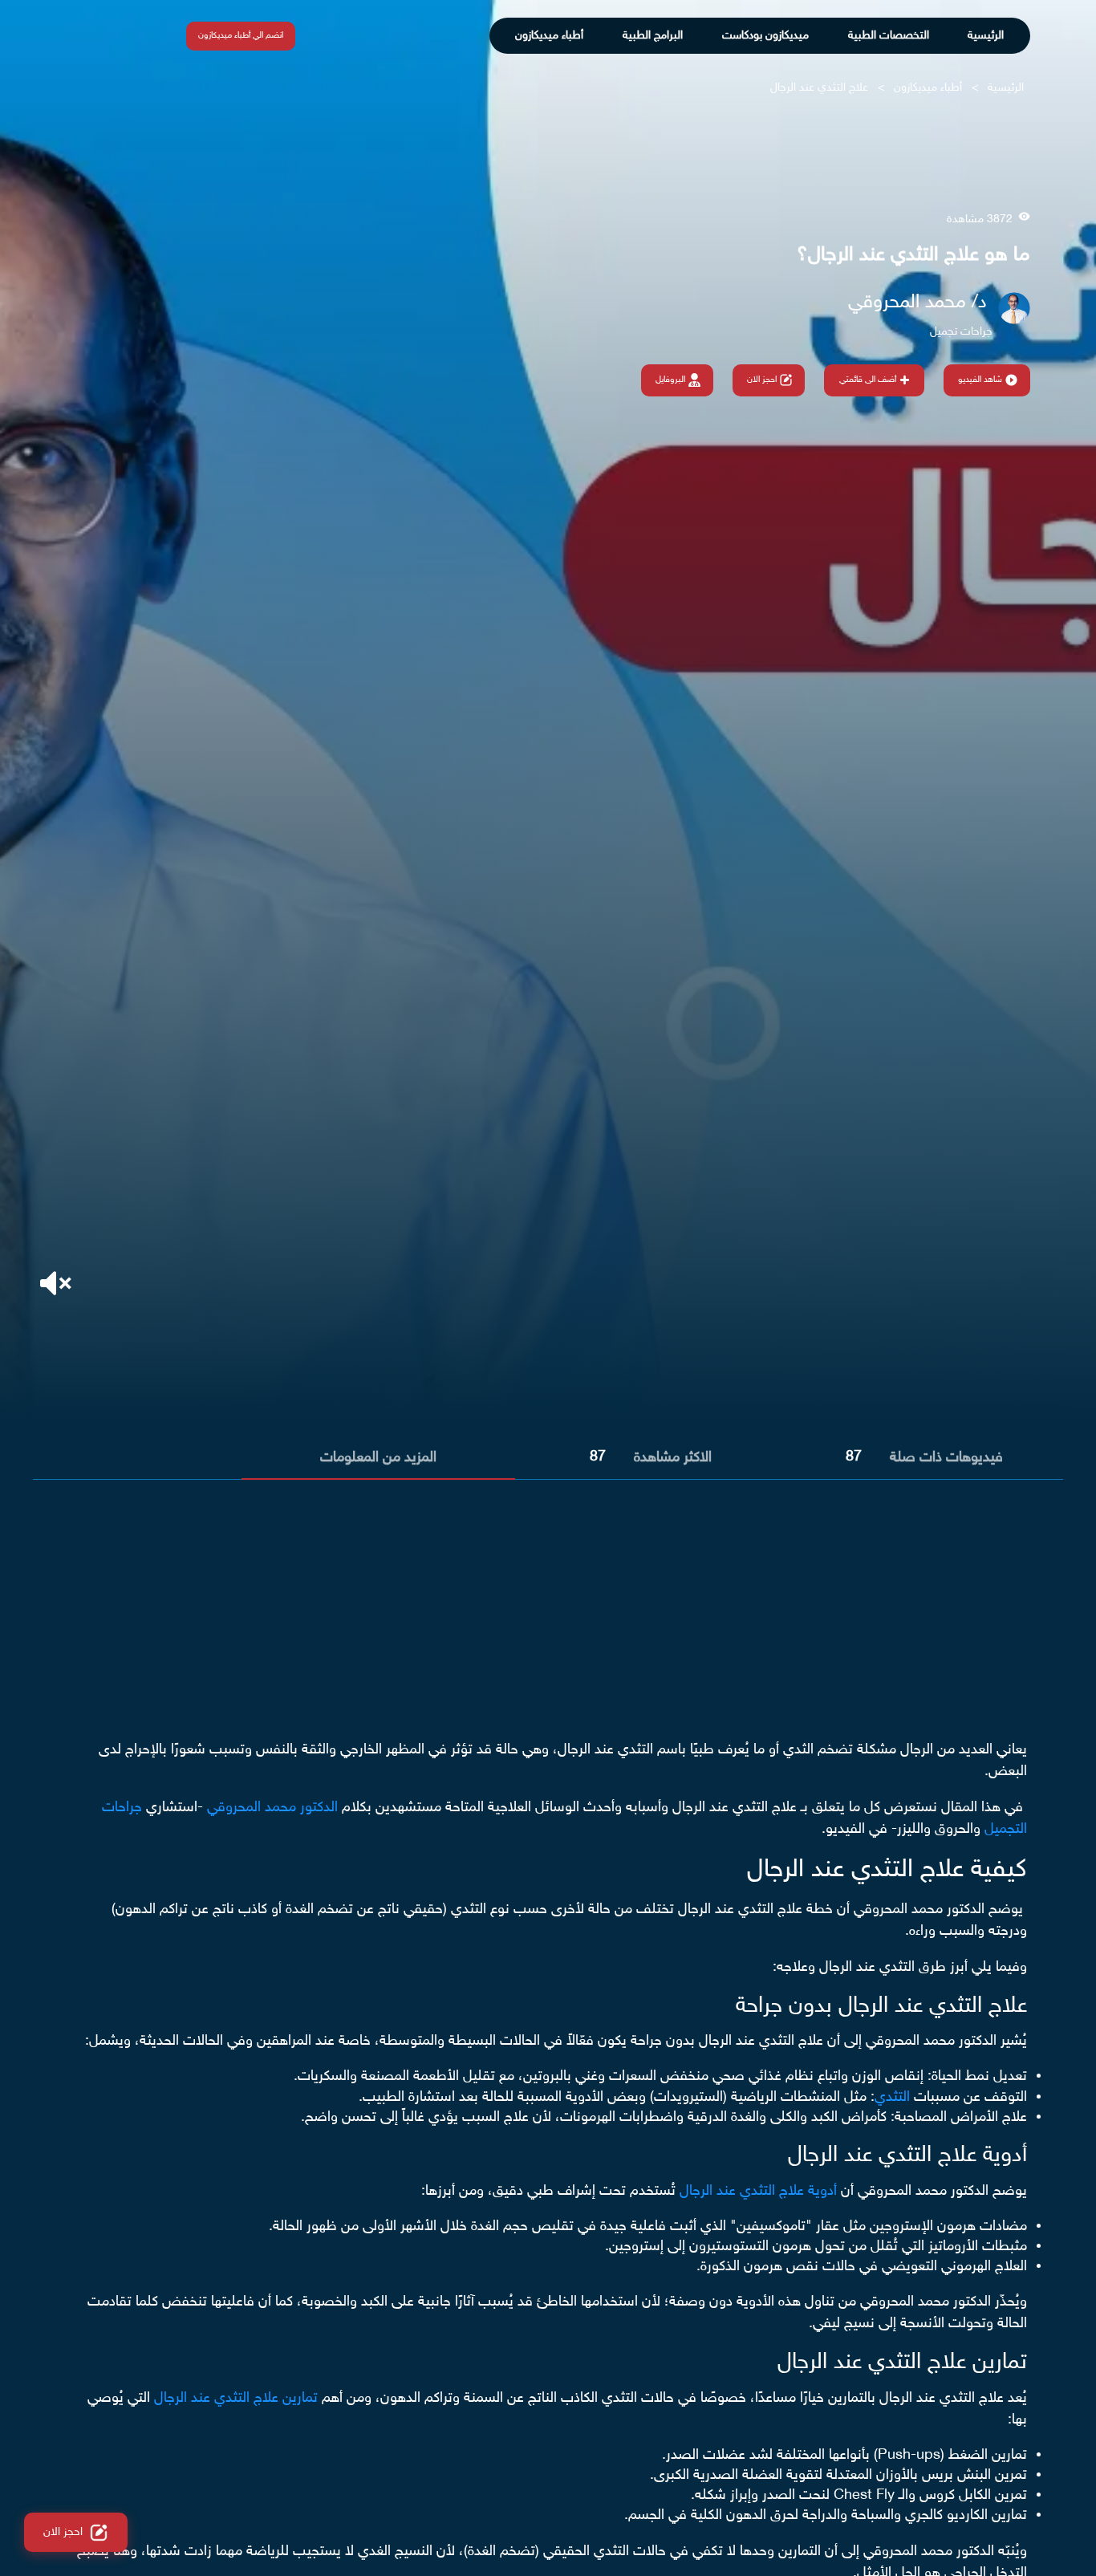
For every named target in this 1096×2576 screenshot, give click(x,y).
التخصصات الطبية (889, 36)
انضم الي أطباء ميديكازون (241, 36)
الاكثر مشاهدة (673, 1458)
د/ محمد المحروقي (917, 303)
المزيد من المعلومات (378, 1458)
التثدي (892, 2098)
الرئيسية (986, 36)
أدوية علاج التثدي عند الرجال (760, 2192)
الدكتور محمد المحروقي (272, 1808)
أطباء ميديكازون (549, 36)
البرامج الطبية (653, 36)
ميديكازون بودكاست (765, 36)
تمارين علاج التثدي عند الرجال (236, 2399)
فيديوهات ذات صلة (946, 1458)
